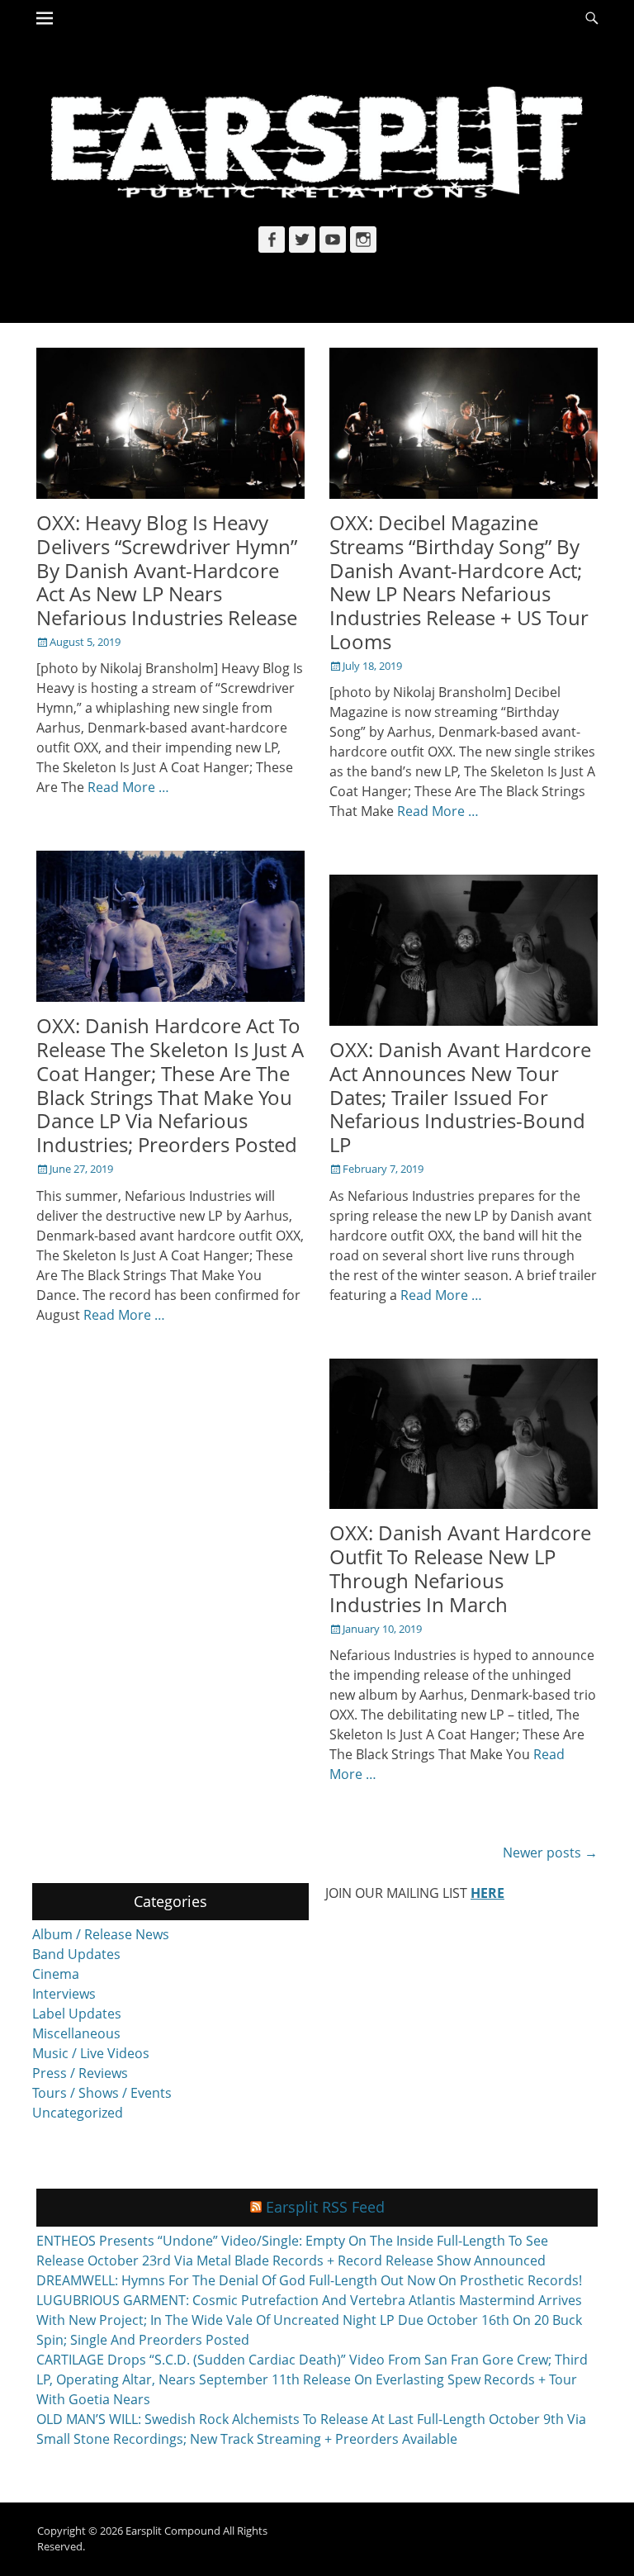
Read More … (128, 787)
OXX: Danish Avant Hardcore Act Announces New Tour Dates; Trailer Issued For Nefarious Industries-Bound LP (460, 1097)
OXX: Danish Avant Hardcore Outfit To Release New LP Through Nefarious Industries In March (460, 1568)
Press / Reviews (80, 2073)
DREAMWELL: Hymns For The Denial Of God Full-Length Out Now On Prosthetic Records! (309, 2280)
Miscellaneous (76, 2033)
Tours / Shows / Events (102, 2093)
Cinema (56, 1974)
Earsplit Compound (173, 2531)
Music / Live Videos (91, 2053)
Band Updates (76, 1954)
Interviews (64, 1994)
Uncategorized (78, 2113)
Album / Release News (101, 1934)
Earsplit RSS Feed (325, 2207)
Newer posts (550, 1853)
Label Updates (77, 2014)
